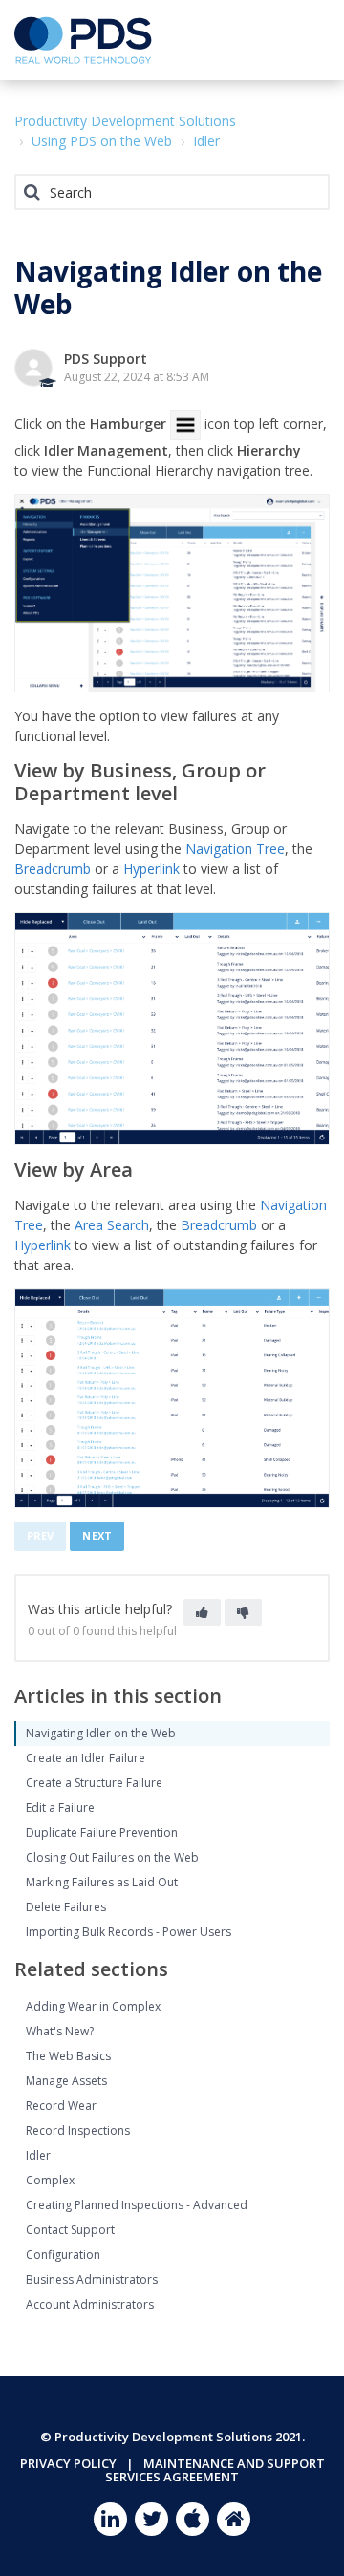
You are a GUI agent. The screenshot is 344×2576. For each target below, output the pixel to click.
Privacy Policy (68, 2463)
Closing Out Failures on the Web (112, 1857)
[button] (308, 39)
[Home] (83, 40)
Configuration (63, 2255)
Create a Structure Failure (94, 1783)
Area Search (112, 1225)
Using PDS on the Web (102, 141)
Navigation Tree (235, 849)
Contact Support (70, 2230)
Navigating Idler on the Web (101, 1733)
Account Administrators (90, 2304)
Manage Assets (66, 2081)
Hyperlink (151, 869)
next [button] (97, 1535)
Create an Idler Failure (86, 1758)
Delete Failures (66, 1907)
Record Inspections (78, 2130)
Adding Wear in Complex (93, 2006)
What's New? (60, 2031)
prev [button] (40, 1535)
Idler (206, 141)
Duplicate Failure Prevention (102, 1832)
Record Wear (61, 2106)
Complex (50, 2180)
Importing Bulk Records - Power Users (129, 1932)
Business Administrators (92, 2279)
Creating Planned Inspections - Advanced (137, 2205)
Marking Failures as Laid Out (102, 1882)
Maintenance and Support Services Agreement (215, 2470)
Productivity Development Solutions (125, 121)
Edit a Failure (60, 1808)
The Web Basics (68, 2056)
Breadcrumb (53, 869)
